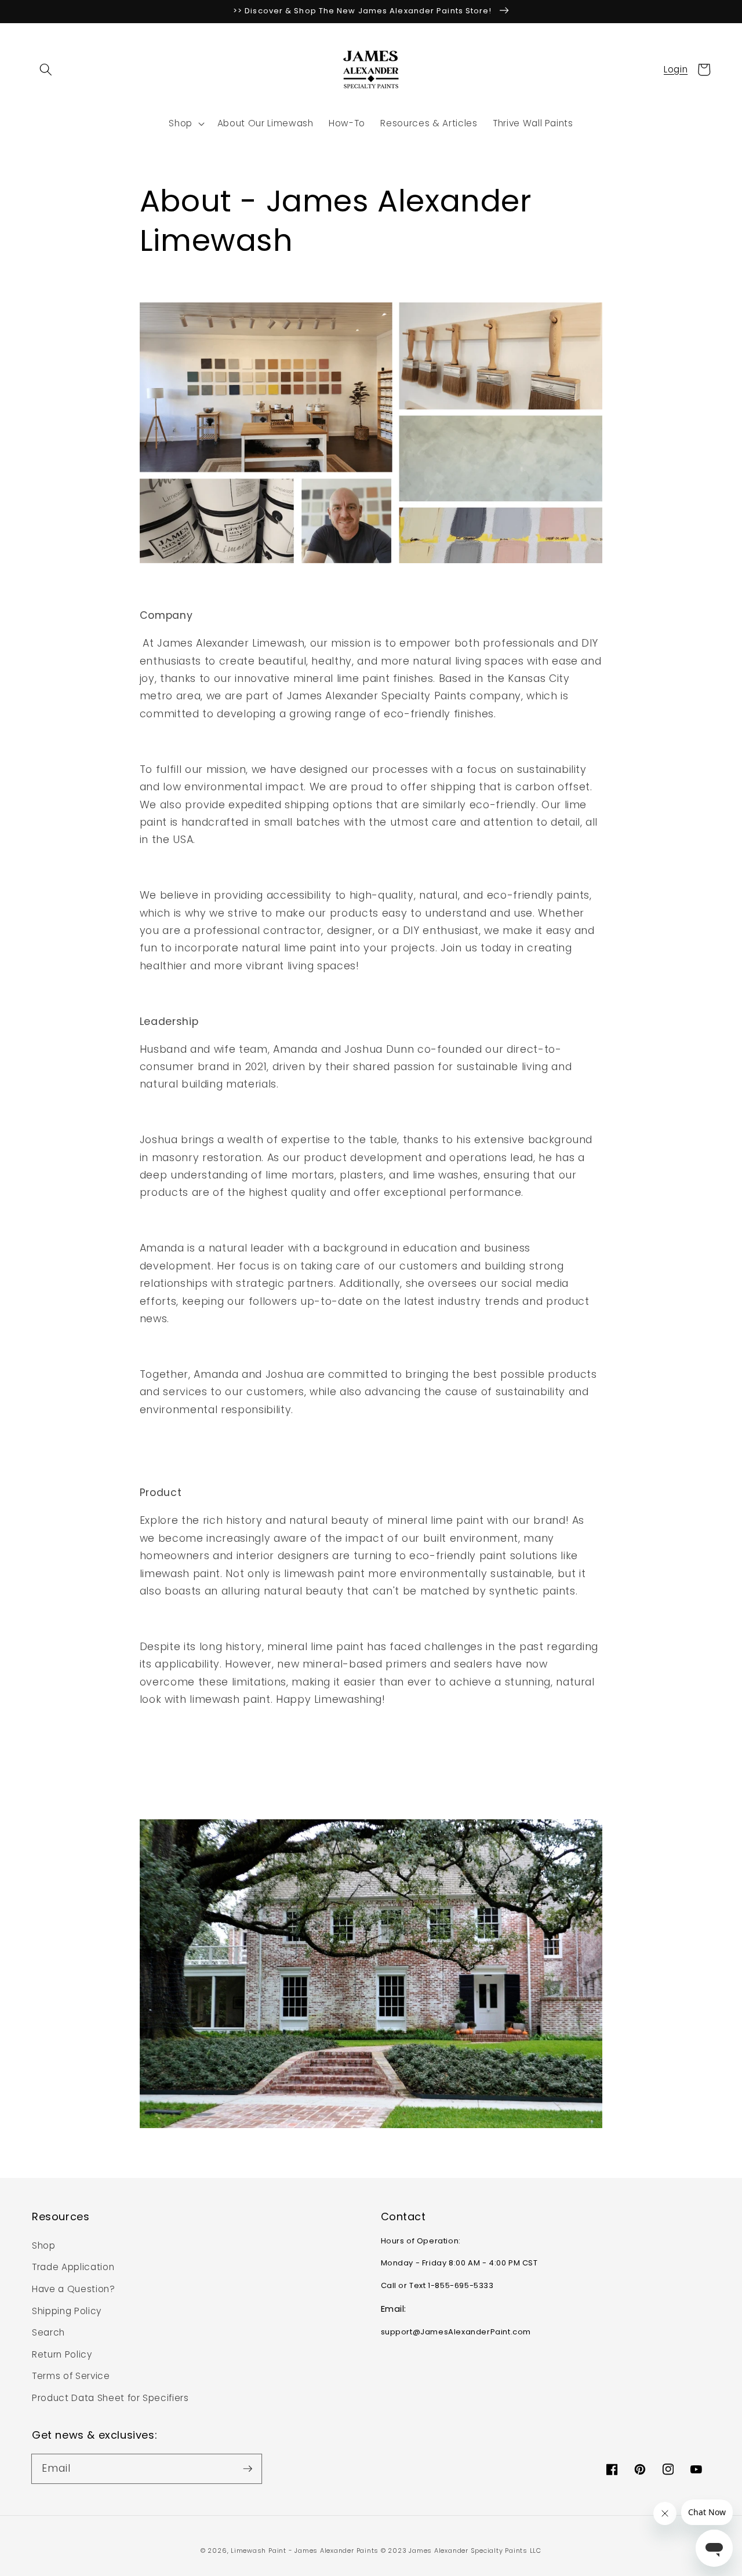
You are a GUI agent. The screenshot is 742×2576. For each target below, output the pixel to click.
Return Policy (62, 2354)
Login (676, 69)
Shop (44, 2245)
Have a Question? (74, 2289)
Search (48, 2332)
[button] (46, 70)
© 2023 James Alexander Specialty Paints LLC (461, 2551)
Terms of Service (71, 2376)
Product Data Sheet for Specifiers (110, 2398)
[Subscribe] (248, 2468)
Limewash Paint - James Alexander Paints (306, 2551)
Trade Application (73, 2267)
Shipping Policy (67, 2311)
